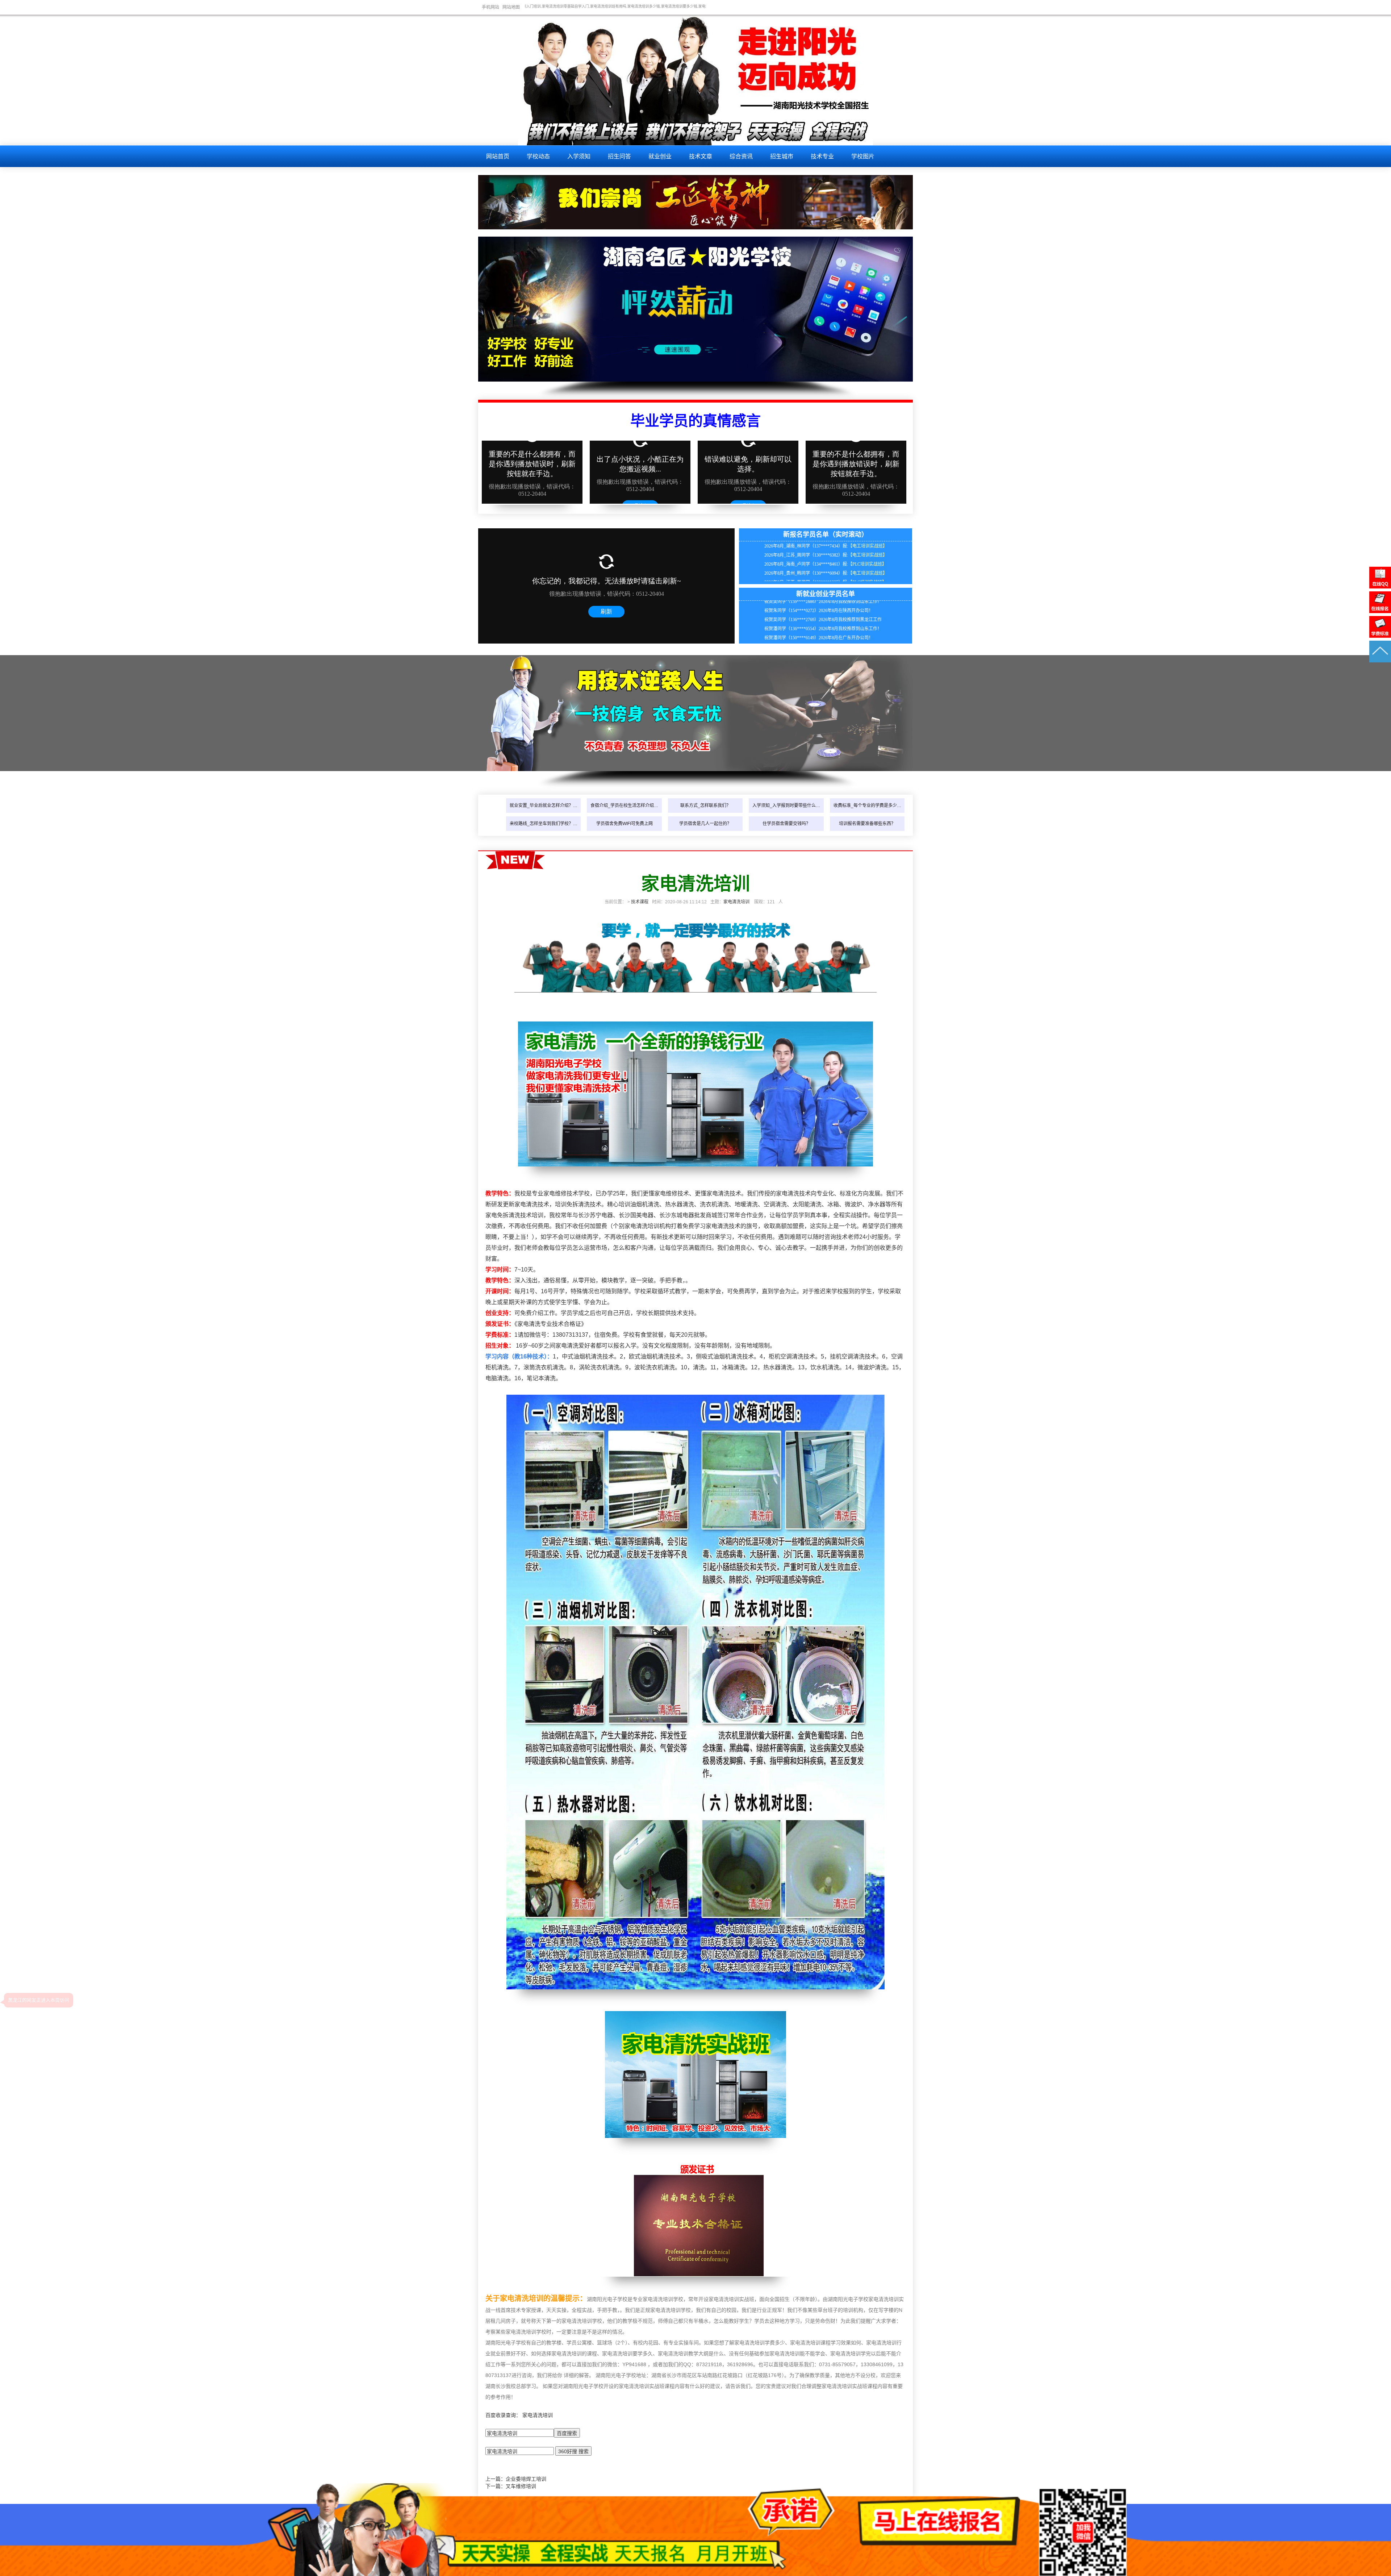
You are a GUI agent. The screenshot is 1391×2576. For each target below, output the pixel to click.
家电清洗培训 (736, 902)
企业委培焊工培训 (526, 2479)
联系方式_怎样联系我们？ (705, 806)
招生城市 (782, 156)
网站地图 (511, 7)
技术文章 (701, 156)
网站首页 (498, 156)
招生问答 (619, 156)
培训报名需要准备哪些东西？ (867, 824)
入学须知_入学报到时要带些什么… (786, 806)
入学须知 (579, 156)
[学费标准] (1380, 636)
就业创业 (660, 156)
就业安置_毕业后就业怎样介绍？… (544, 806)
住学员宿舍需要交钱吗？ (786, 824)
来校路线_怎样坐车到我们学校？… (544, 824)
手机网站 (490, 7)
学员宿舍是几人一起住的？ (705, 824)
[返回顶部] (1380, 661)
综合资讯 (741, 156)
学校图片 (863, 156)
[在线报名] (1380, 611)
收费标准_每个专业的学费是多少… (867, 806)
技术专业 (822, 156)
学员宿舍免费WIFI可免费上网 (625, 824)
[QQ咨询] (1380, 587)
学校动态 (538, 156)
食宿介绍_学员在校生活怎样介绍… (624, 806)
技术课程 (640, 902)
